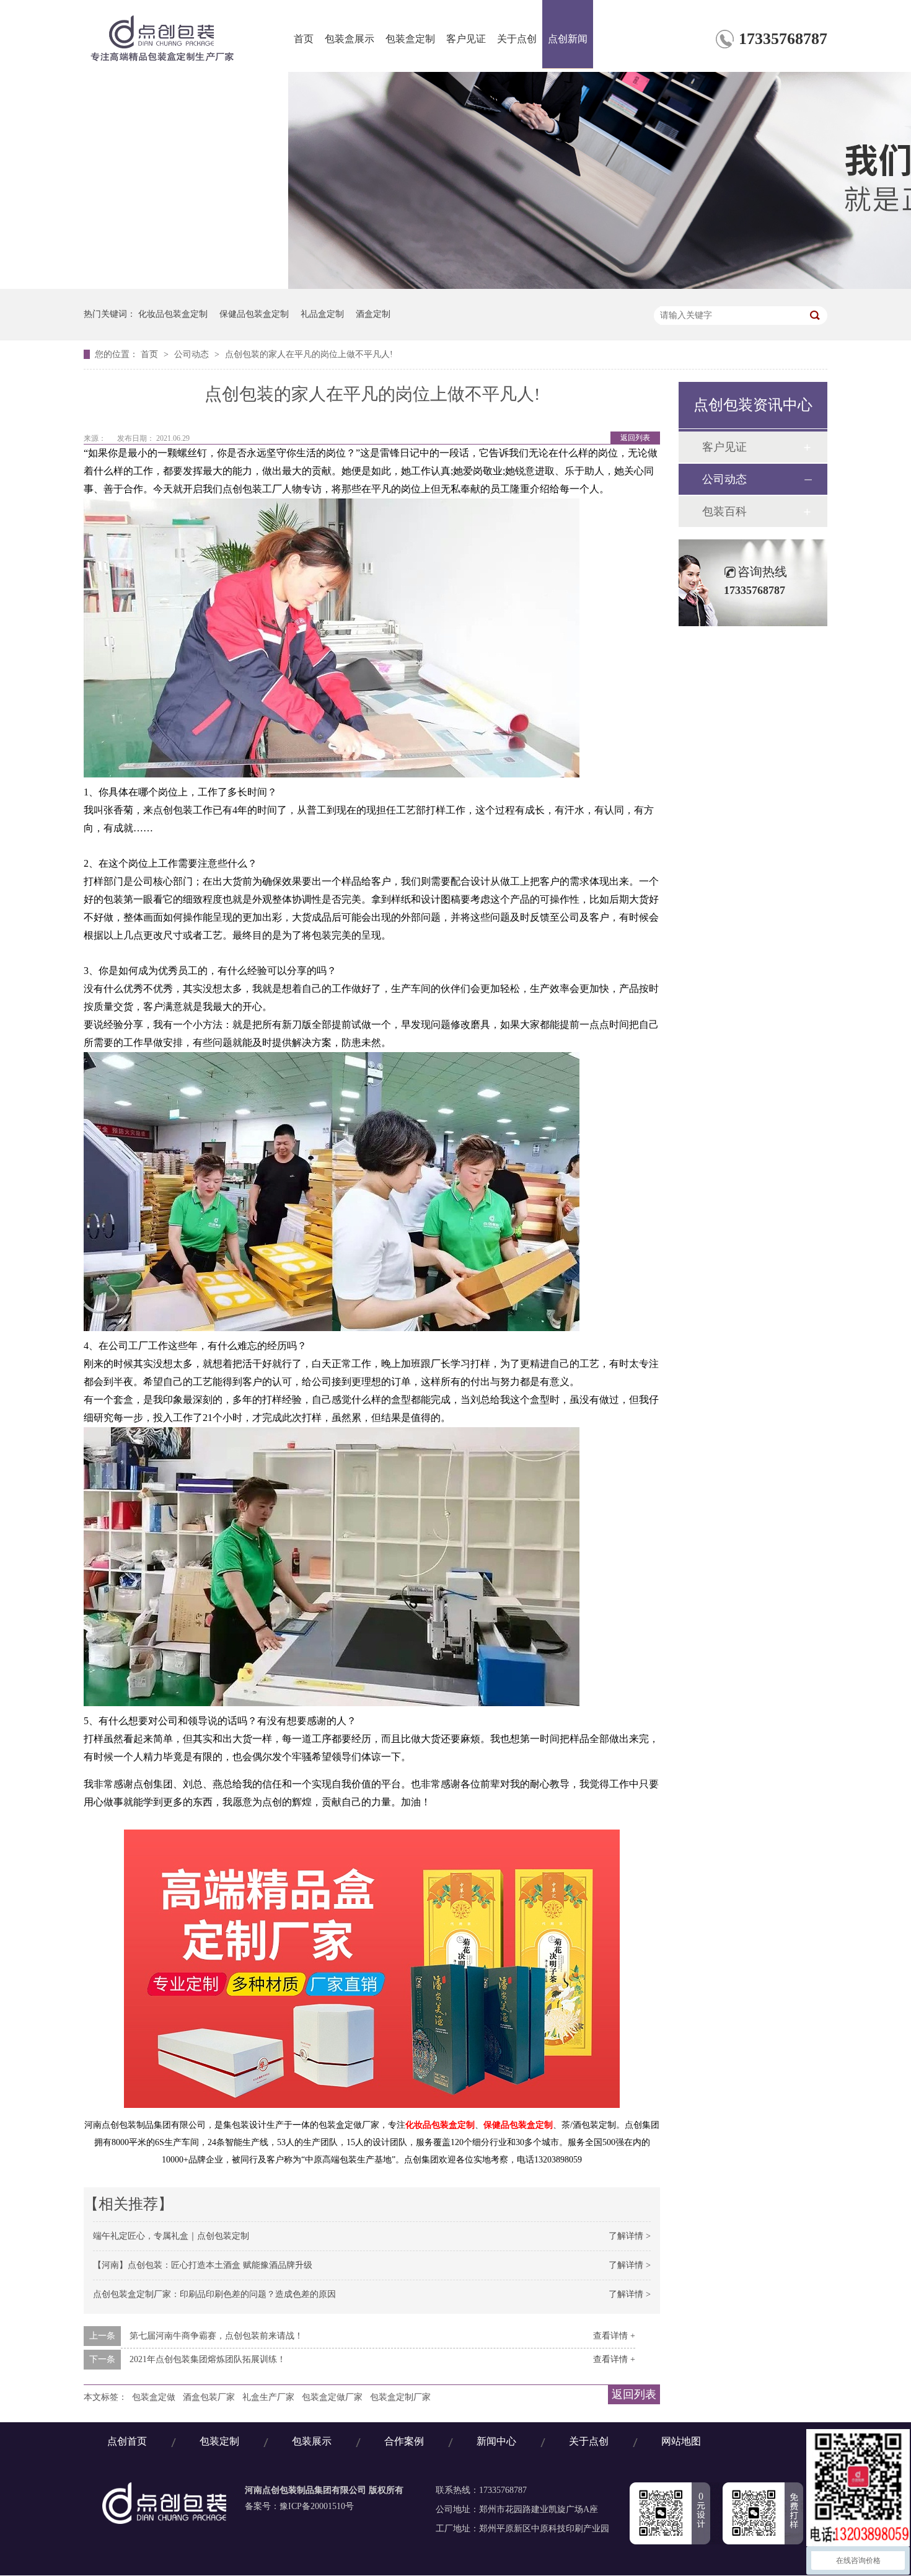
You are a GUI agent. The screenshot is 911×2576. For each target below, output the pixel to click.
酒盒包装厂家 (209, 2397)
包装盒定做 (154, 2397)
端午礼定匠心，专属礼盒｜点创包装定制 (171, 2236)
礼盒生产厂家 (268, 2397)
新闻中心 (496, 2442)
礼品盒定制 (322, 314)
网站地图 (681, 2442)
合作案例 (404, 2442)
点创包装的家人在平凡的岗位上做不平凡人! (309, 354)
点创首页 (127, 2442)
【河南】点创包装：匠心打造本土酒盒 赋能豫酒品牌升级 (203, 2265)
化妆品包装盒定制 (173, 314)
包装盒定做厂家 (332, 2397)
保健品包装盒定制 (254, 314)
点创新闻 (568, 39)
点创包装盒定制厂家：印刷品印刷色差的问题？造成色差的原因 (214, 2294)
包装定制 (219, 2442)
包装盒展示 (350, 39)
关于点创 (517, 39)
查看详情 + (614, 2336)
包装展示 (312, 2442)
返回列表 (635, 438)
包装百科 (724, 511)
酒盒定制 (373, 314)
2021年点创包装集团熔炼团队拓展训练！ (208, 2359)
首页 (304, 39)
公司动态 (193, 354)
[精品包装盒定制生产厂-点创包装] (164, 2521)
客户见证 (466, 39)
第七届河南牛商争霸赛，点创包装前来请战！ (216, 2336)
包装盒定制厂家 (400, 2397)
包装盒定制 (410, 39)
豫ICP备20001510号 (317, 2506)
